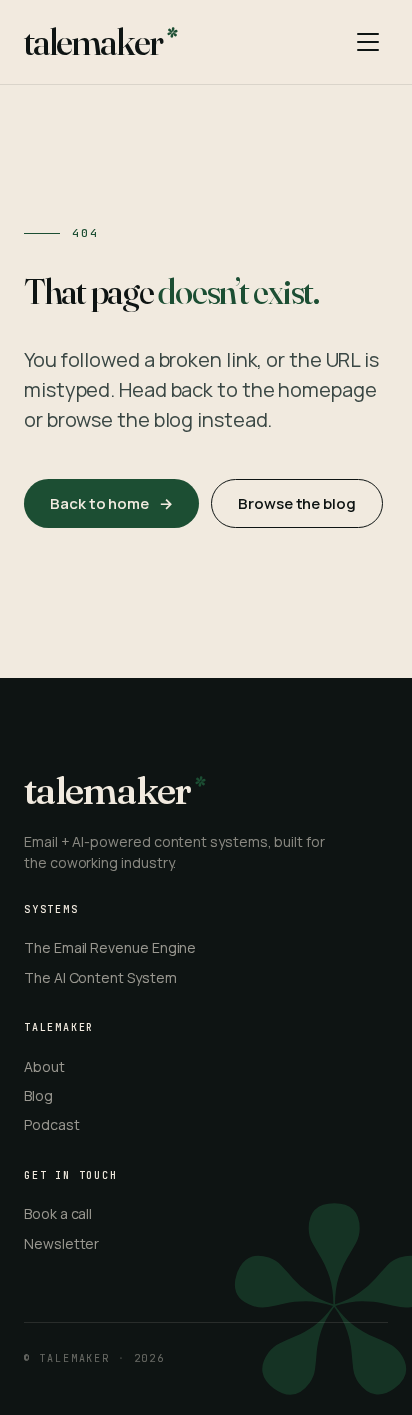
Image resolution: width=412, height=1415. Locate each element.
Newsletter (61, 1243)
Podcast (52, 1124)
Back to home (111, 503)
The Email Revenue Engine (110, 947)
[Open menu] (368, 42)
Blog (38, 1095)
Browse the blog (297, 503)
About (44, 1066)
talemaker (93, 42)
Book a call (58, 1213)
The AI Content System (100, 977)
